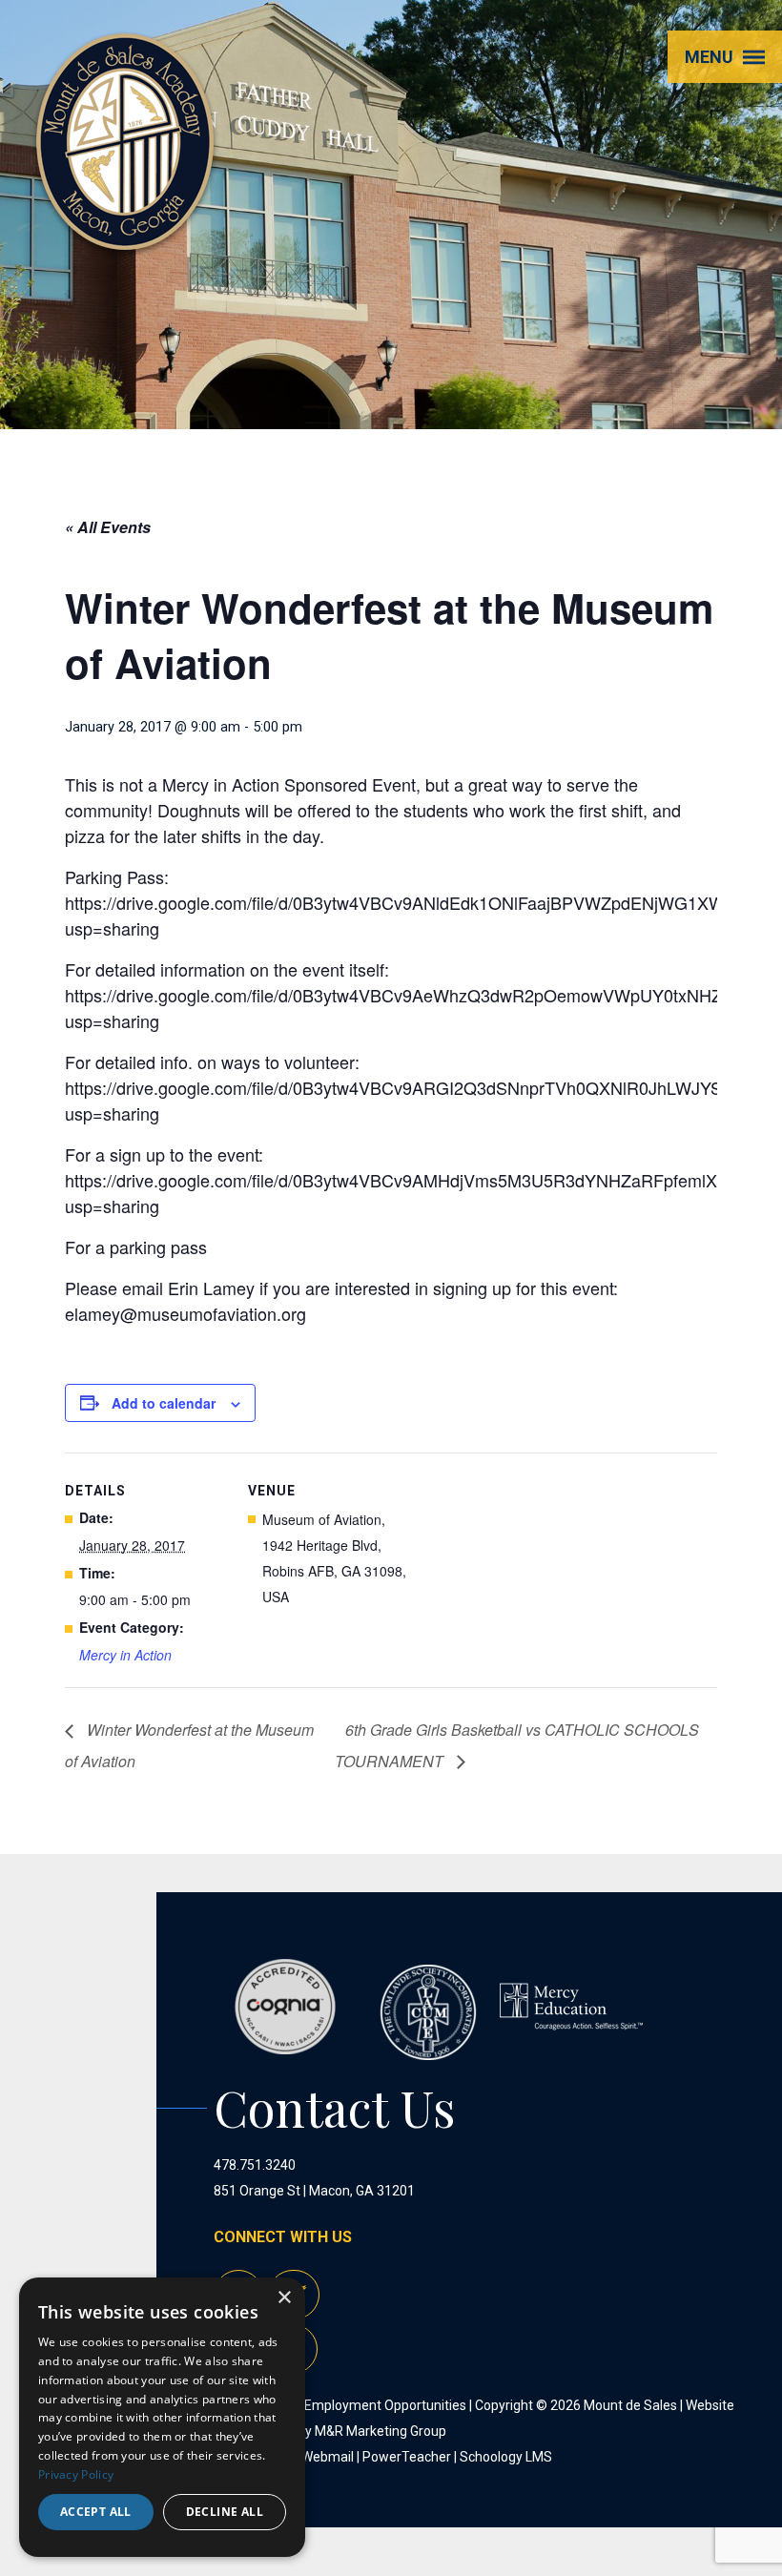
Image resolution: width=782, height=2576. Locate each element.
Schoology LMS (506, 2457)
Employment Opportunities (385, 2405)
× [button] (284, 2298)
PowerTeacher (407, 2457)
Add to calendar (164, 1403)
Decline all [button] (225, 2512)
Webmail (328, 2457)
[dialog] (162, 2417)
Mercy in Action (125, 1655)
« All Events (108, 527)
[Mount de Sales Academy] (125, 228)
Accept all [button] (96, 2512)
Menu (709, 57)
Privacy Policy (76, 2474)
